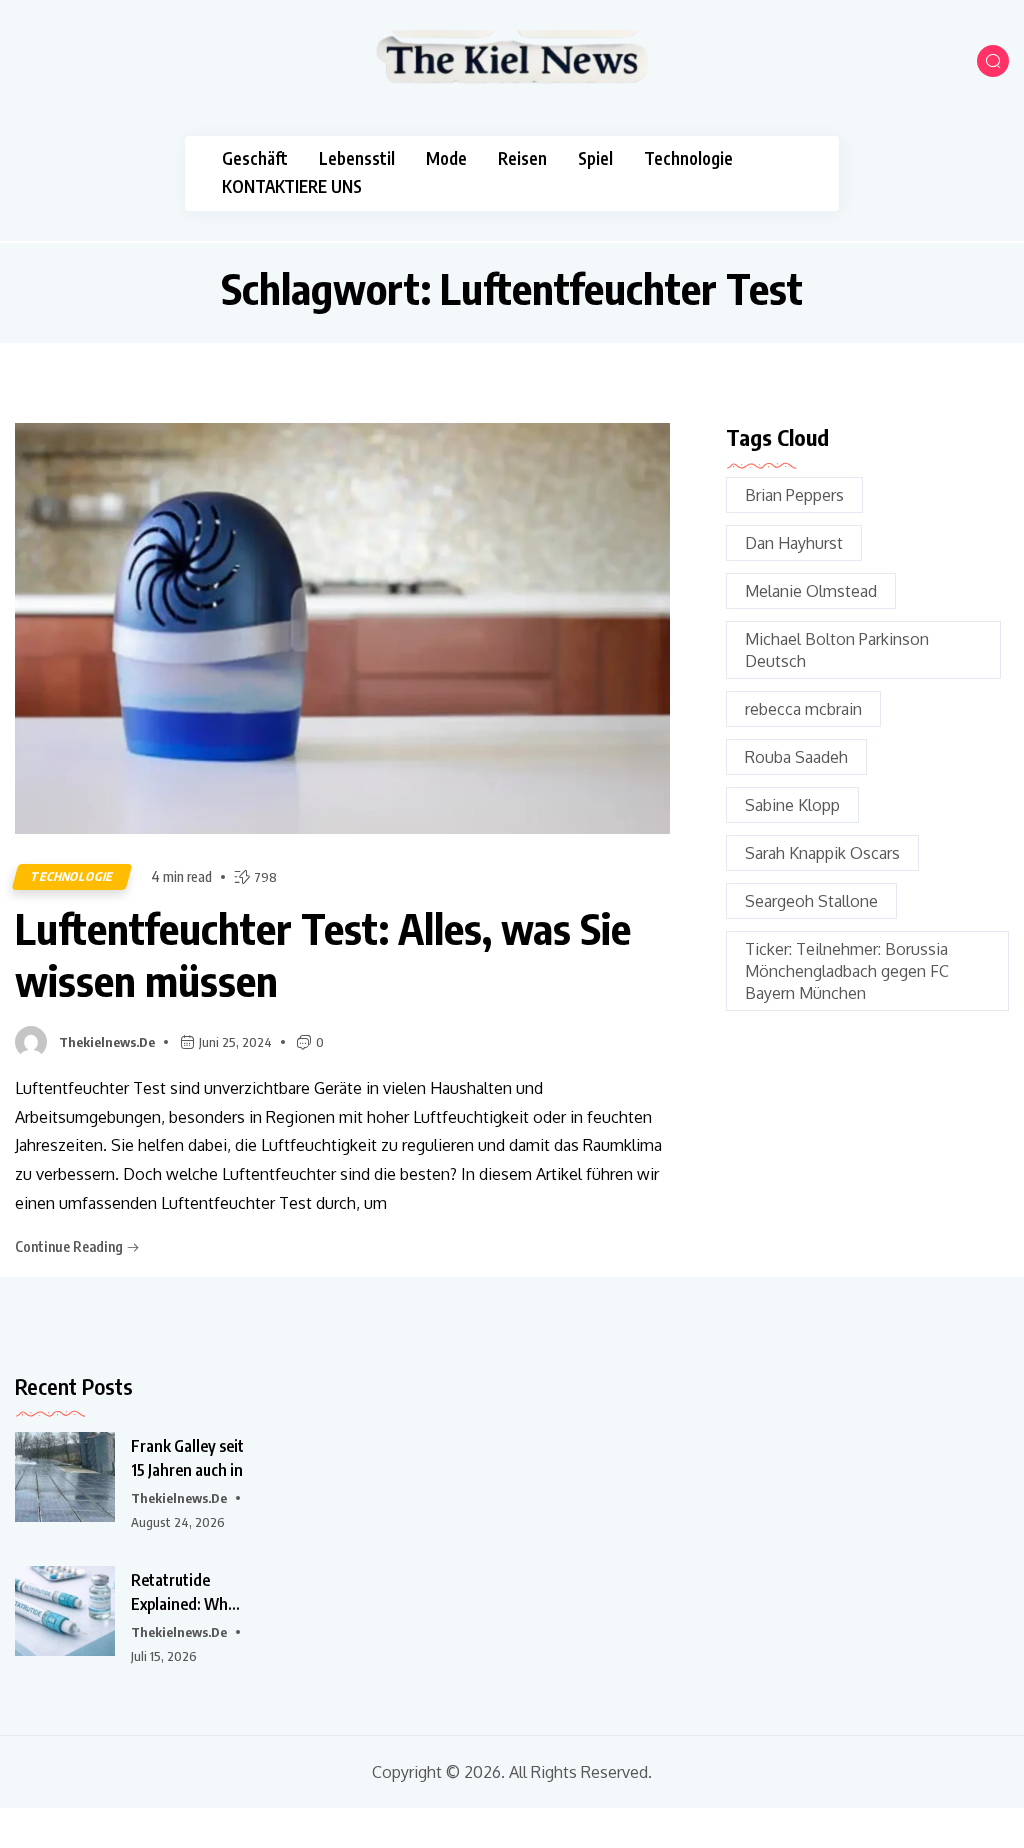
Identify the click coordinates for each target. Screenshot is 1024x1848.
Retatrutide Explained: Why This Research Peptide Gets (183, 1593)
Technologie (688, 158)
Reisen (522, 158)
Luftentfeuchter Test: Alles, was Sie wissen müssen (323, 954)
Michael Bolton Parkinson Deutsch (837, 650)
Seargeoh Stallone (811, 901)
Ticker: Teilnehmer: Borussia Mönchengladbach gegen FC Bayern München (847, 971)
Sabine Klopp (792, 805)
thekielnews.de (107, 1042)
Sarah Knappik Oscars (822, 853)
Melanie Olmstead (811, 591)
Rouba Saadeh (796, 757)
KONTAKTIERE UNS (292, 186)
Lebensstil (357, 158)
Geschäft (255, 158)
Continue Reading (70, 1246)
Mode (446, 158)
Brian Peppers (794, 495)
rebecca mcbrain (803, 709)
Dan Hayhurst (794, 543)
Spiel (595, 158)
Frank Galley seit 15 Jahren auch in (187, 1458)
